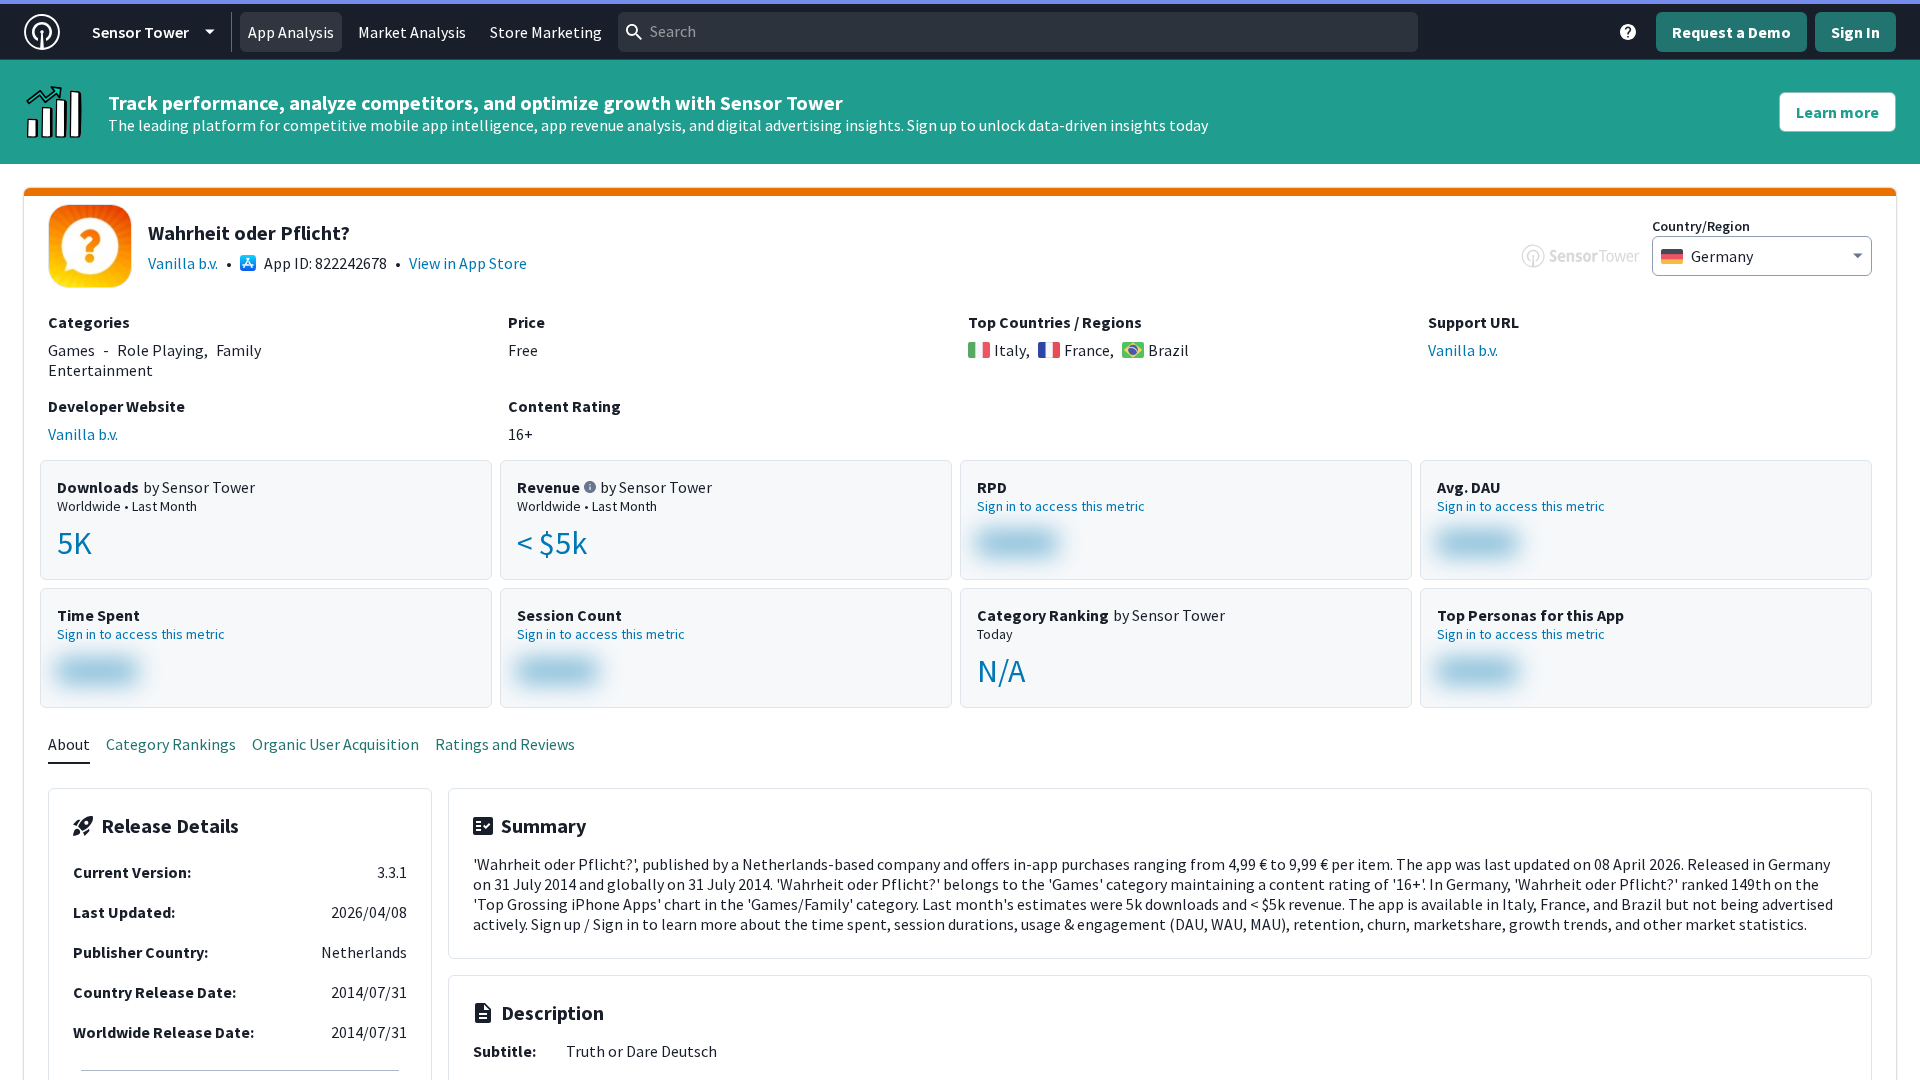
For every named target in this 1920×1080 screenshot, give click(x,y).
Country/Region (1701, 226)
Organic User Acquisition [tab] (335, 744)
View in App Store (468, 263)
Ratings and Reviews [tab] (505, 744)
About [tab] (69, 744)
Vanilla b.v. (183, 263)
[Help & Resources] (1628, 32)
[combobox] (1018, 32)
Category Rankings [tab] (171, 744)
